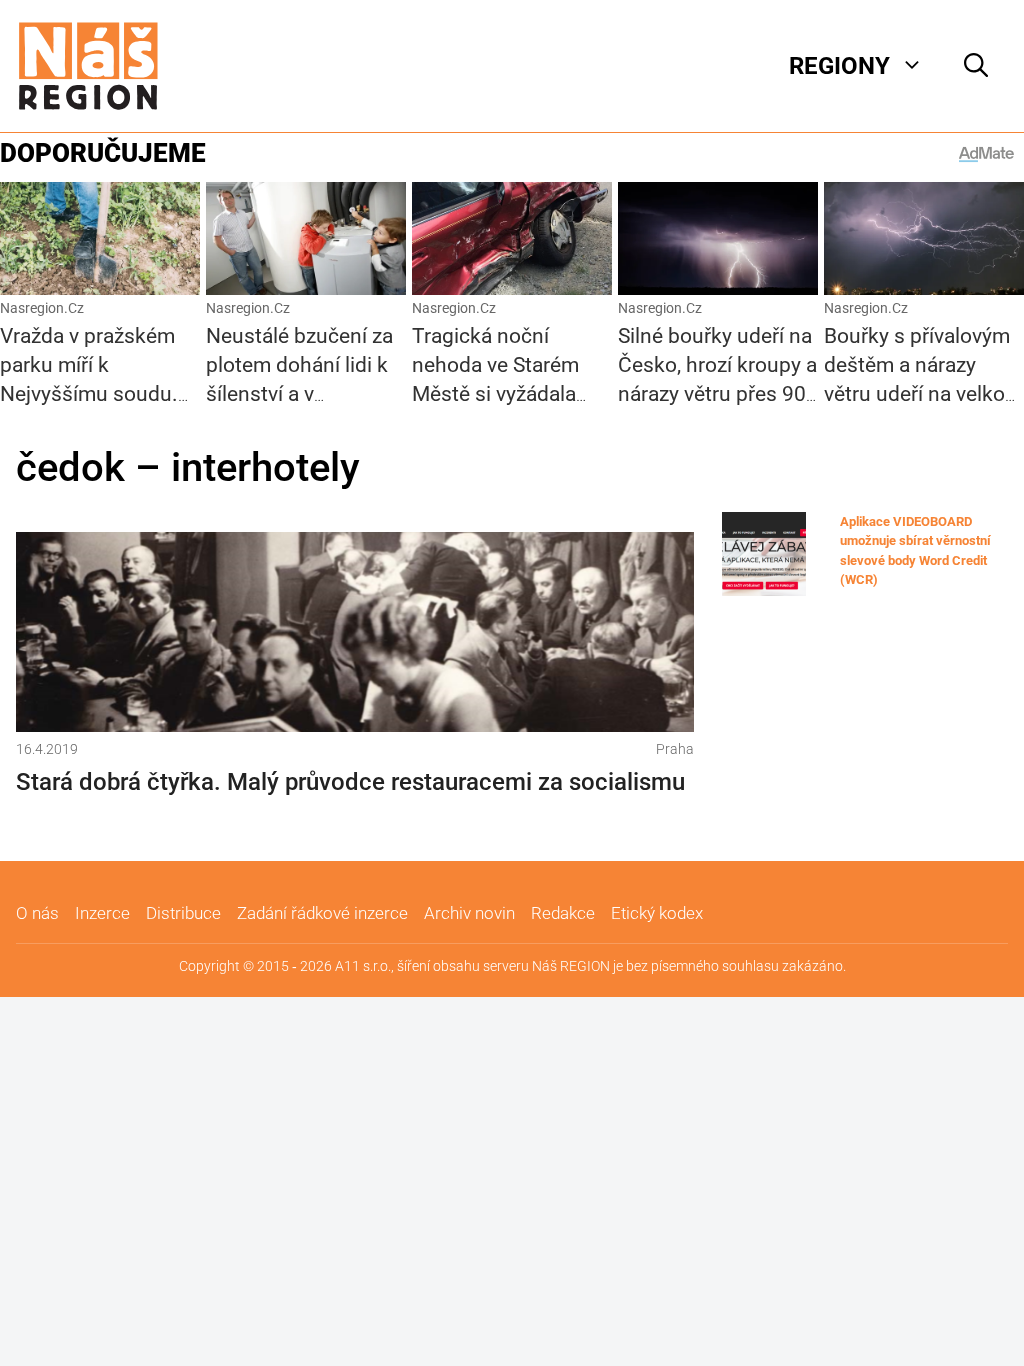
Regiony (839, 66)
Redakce (563, 913)
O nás (37, 913)
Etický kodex (657, 913)
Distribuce (183, 913)
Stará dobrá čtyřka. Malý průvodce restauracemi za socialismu (350, 782)
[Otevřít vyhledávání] (976, 66)
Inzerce (102, 913)
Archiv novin (469, 913)
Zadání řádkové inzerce (322, 913)
